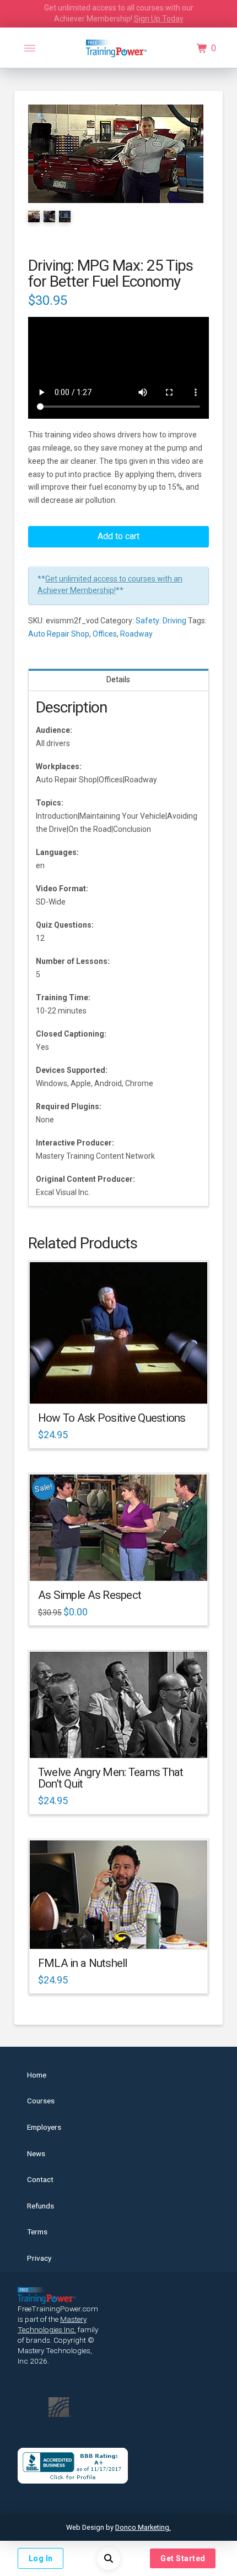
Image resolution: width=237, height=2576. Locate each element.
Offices (105, 634)
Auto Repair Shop (59, 634)
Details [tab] (118, 679)
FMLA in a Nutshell (83, 1963)
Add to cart (118, 536)
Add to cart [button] (123, 1385)
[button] (30, 48)
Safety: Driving (161, 621)
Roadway (136, 634)
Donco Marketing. (143, 2527)
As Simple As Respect (90, 1595)
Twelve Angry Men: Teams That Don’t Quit (111, 1778)
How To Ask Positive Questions (112, 1418)
